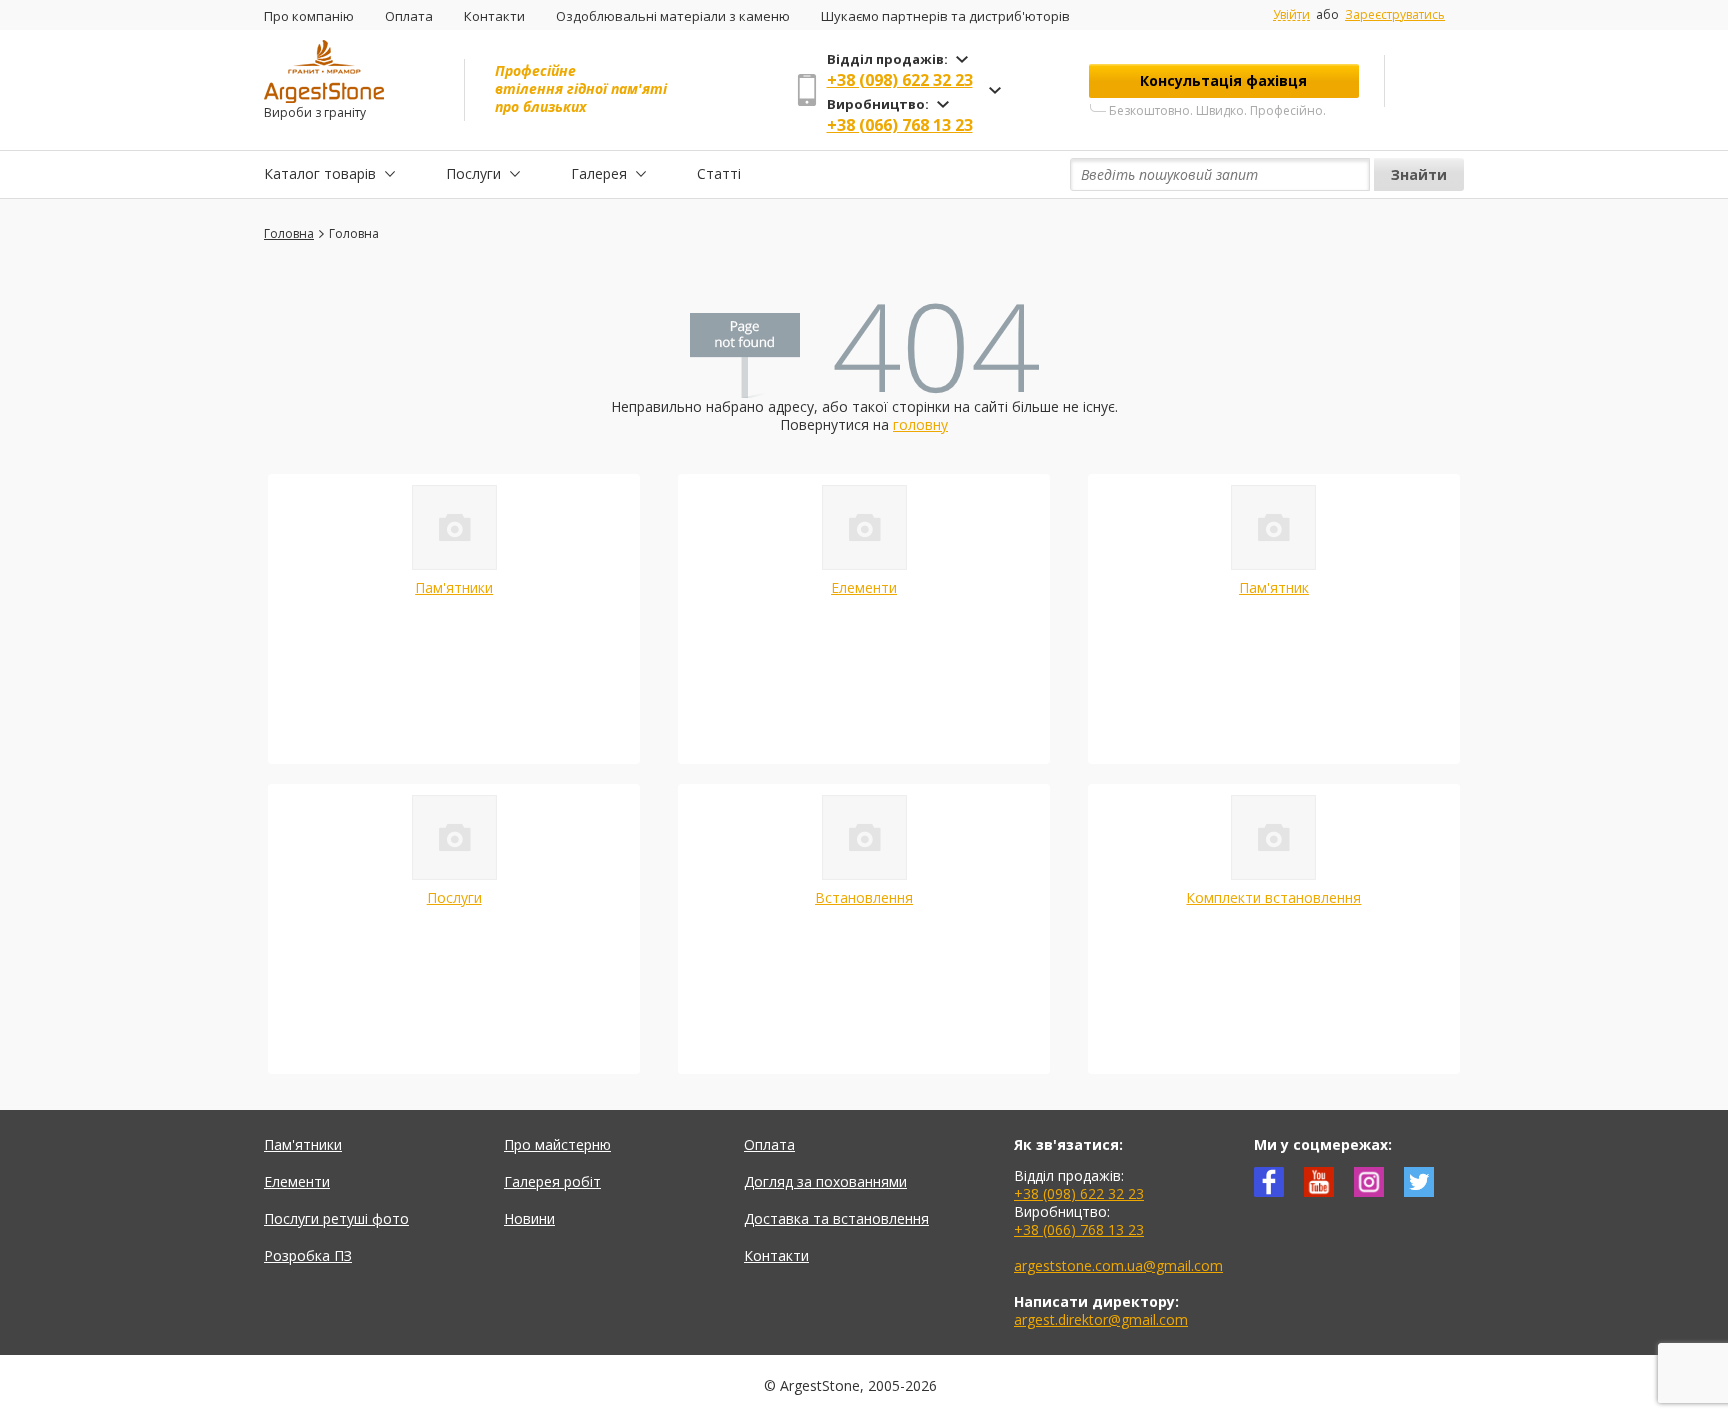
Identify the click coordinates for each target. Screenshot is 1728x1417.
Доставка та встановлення (836, 1218)
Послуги (473, 173)
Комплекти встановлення (1273, 897)
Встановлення (864, 897)
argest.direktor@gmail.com (1101, 1319)
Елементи (864, 587)
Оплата (409, 16)
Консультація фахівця (1223, 80)
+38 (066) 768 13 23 (900, 125)
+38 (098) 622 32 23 (900, 80)
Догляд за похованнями (825, 1181)
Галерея (599, 173)
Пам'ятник (1274, 587)
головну (920, 424)
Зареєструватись (1395, 14)
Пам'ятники (454, 587)
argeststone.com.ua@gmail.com (1118, 1265)
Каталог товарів (320, 173)
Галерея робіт (552, 1181)
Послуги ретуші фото (336, 1218)
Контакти (494, 16)
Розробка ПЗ (308, 1255)
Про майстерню (557, 1144)
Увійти (1291, 15)
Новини (529, 1218)
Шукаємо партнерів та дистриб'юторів (945, 16)
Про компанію (309, 16)
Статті (719, 173)
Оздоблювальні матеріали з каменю (673, 16)
